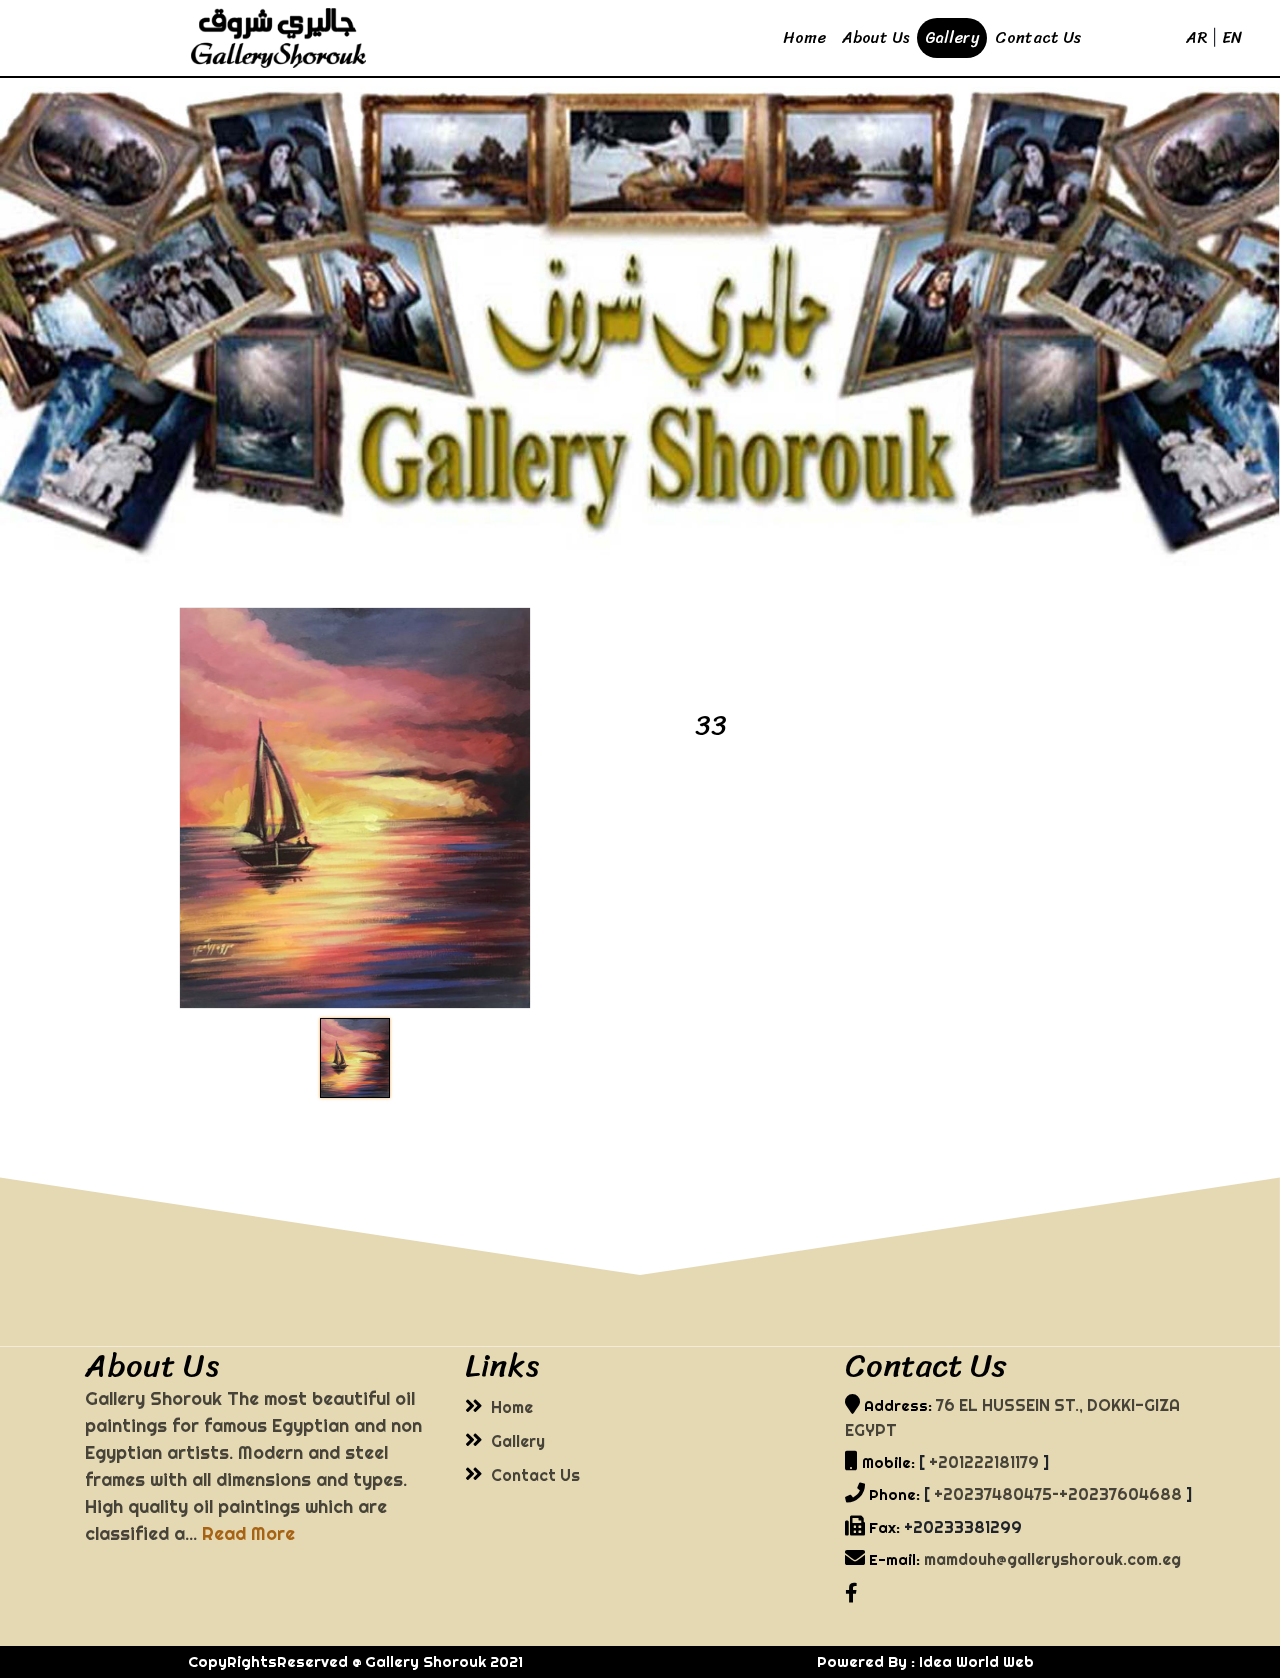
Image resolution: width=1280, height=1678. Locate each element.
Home (804, 37)
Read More (248, 1533)
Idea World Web (976, 1661)
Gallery (952, 37)
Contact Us (1038, 37)
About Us (875, 37)
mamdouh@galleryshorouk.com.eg (1052, 1559)
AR (1196, 37)
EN (1232, 37)
